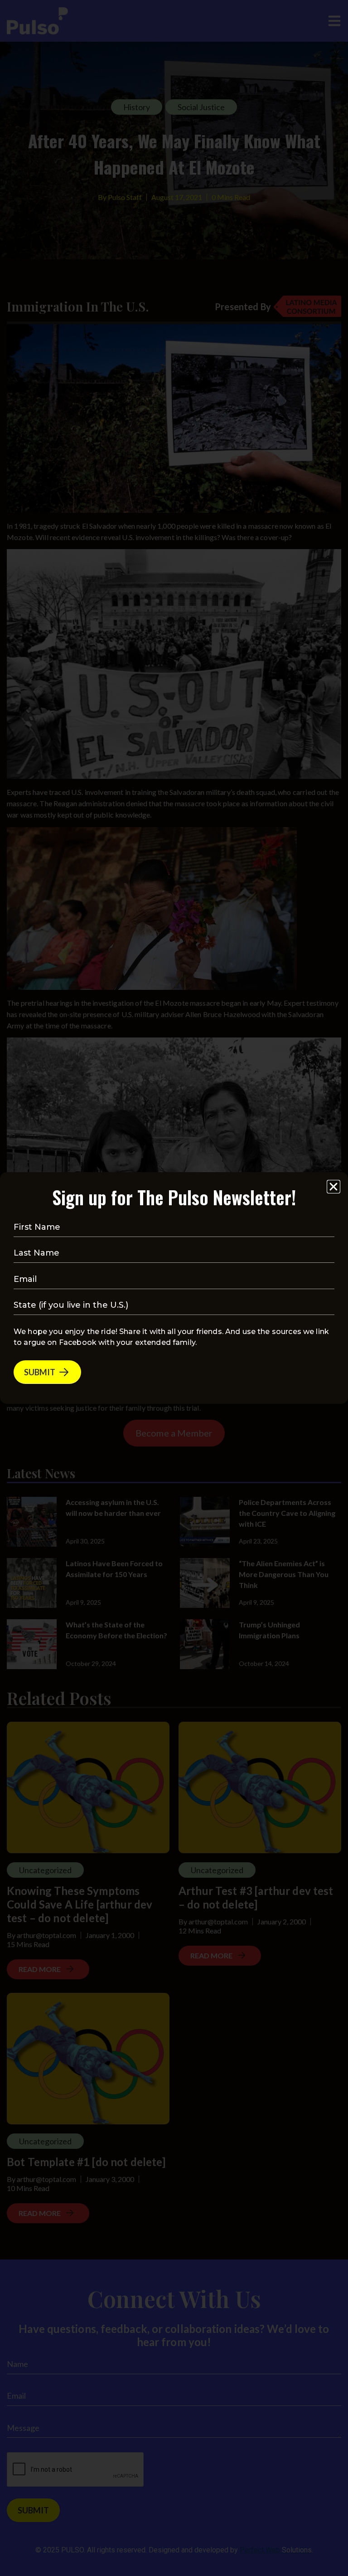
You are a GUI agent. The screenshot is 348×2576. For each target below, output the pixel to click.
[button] (333, 1187)
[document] (174, 1288)
